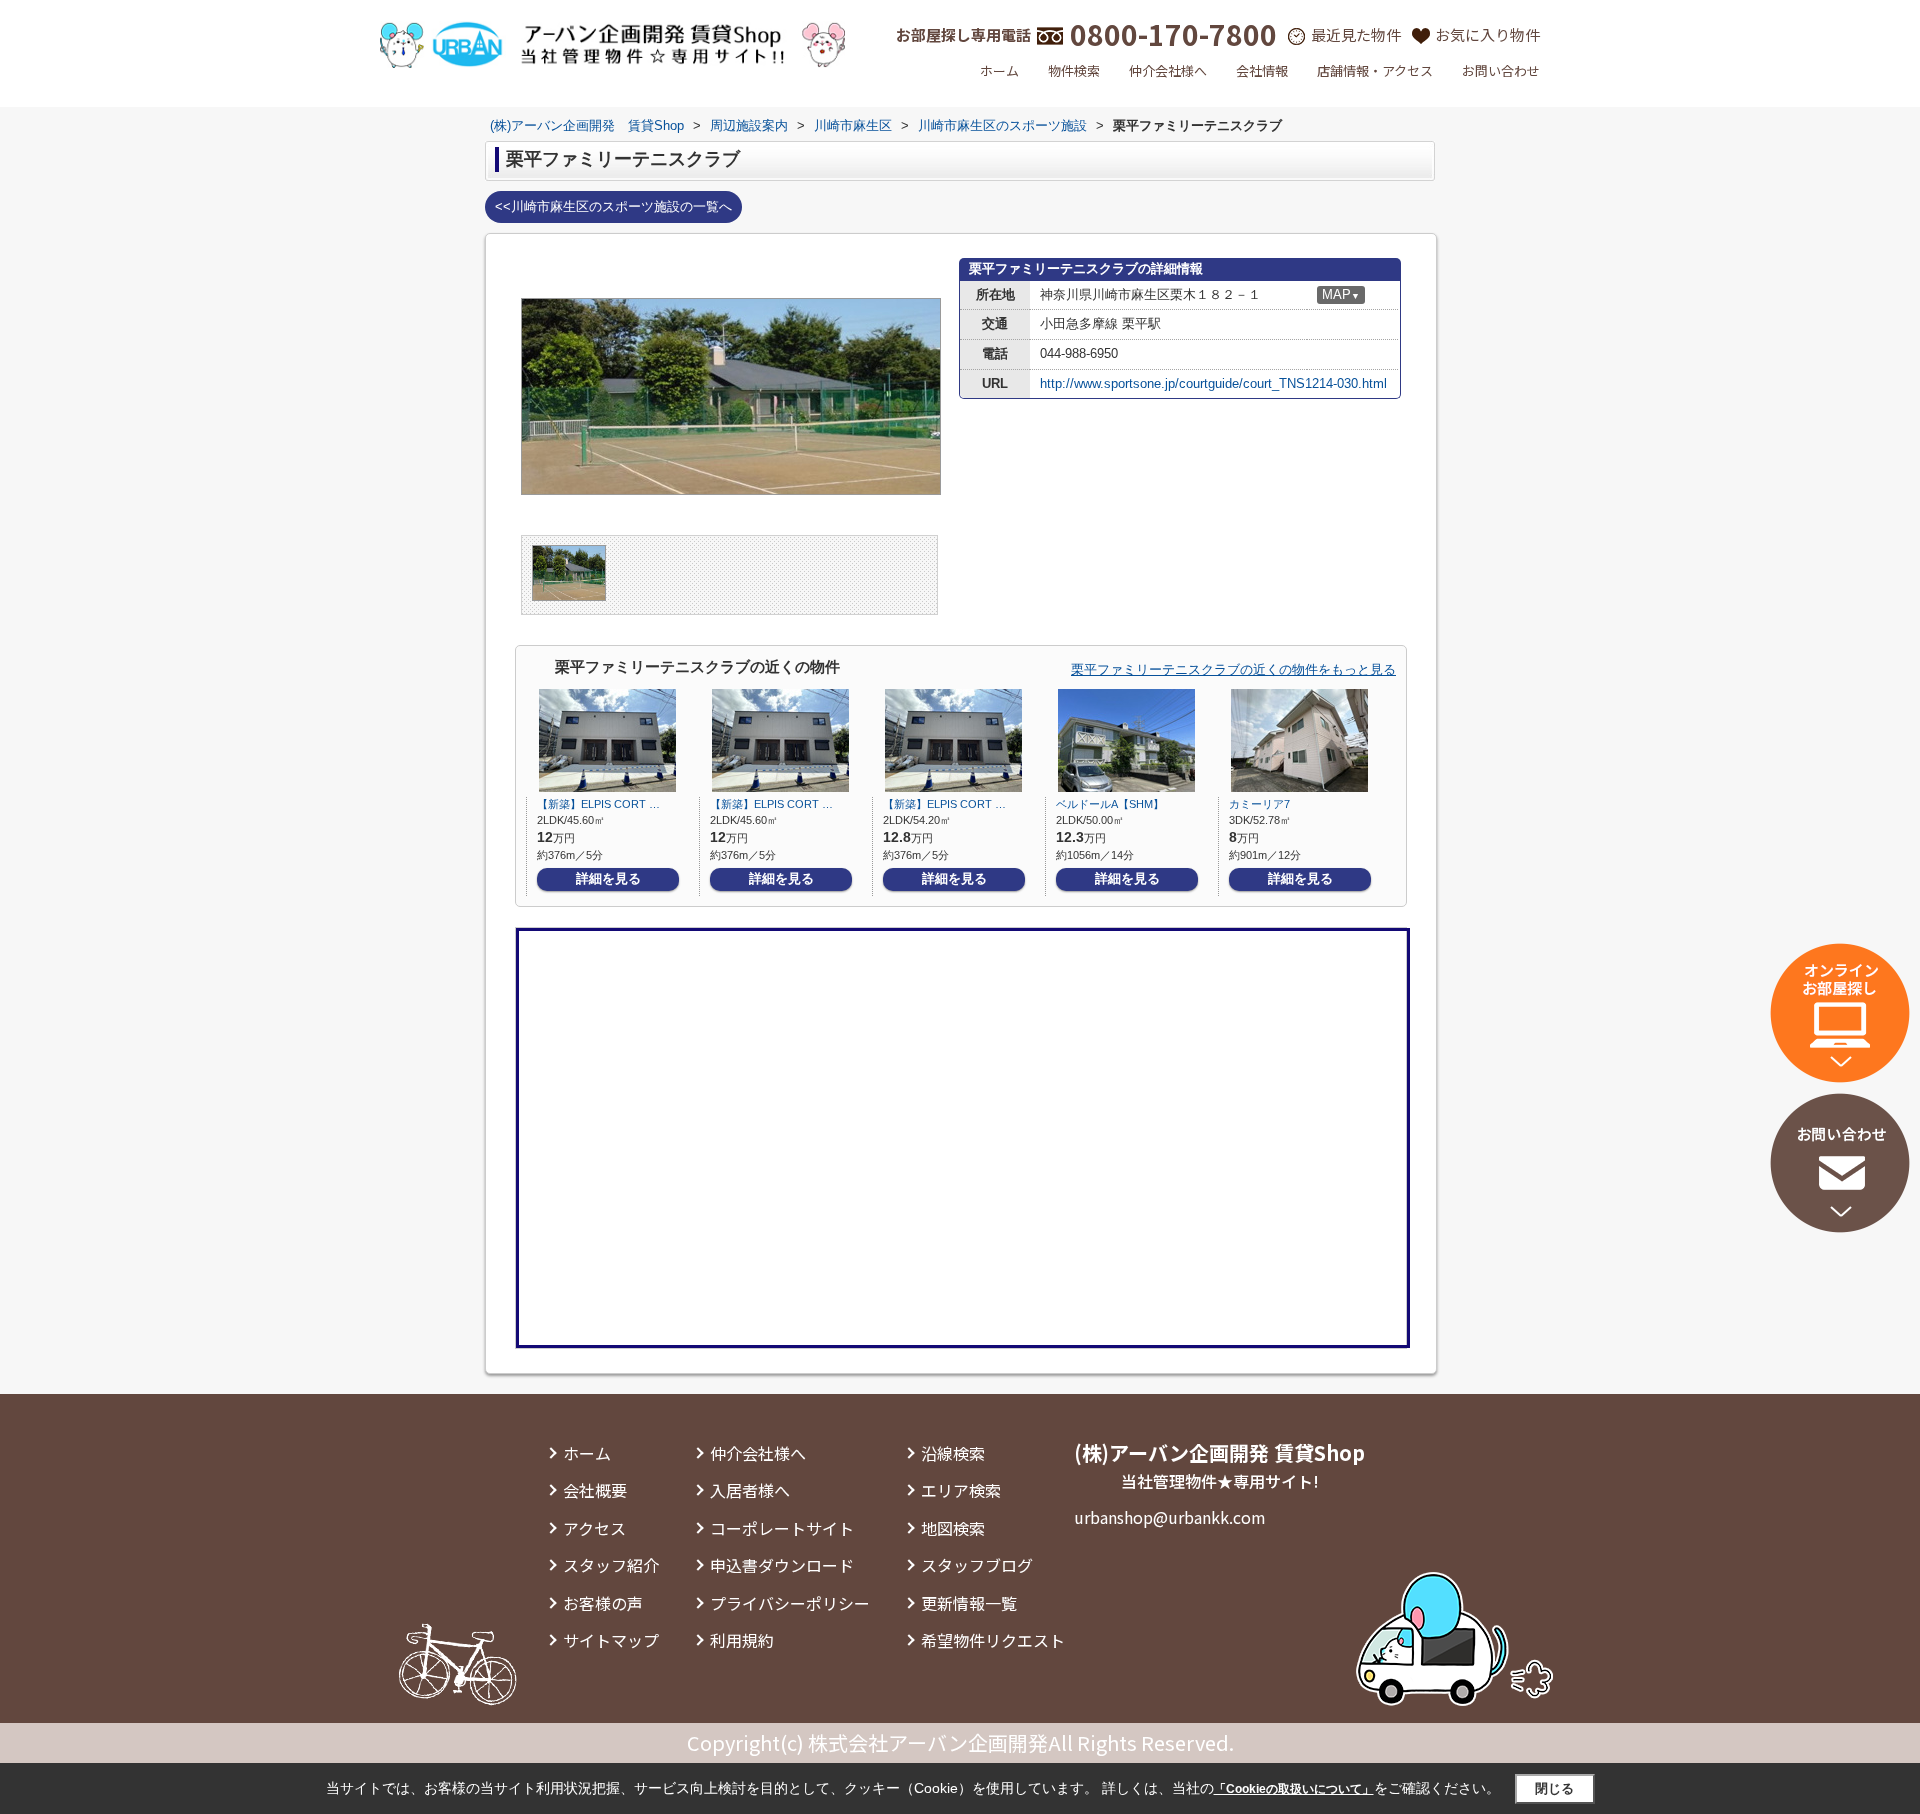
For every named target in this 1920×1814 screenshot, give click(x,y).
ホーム (999, 70)
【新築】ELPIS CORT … (598, 804)
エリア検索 (961, 1490)
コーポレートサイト (782, 1528)
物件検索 (1074, 70)
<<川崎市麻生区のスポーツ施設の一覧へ (613, 206)
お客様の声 (603, 1603)
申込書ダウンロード (782, 1565)
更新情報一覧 (969, 1603)
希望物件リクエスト (993, 1640)
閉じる (1554, 1788)
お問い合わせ (1501, 70)
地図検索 (953, 1528)
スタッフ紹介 (611, 1565)
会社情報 (1262, 70)
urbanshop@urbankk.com (1170, 1517)
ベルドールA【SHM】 (1110, 804)
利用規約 (742, 1640)
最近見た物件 (1356, 34)
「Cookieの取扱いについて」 (1294, 1789)
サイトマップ (611, 1640)
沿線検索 (953, 1453)
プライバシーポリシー (790, 1603)
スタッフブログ (977, 1565)
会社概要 (595, 1490)
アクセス (594, 1528)
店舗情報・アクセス (1375, 70)
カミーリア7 (1259, 804)
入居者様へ (750, 1490)
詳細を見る (608, 878)
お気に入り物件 (1487, 34)
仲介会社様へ (1168, 70)
